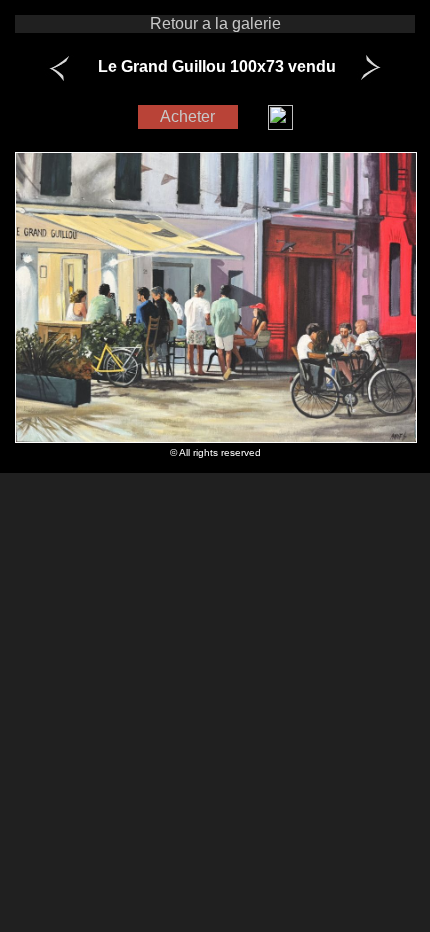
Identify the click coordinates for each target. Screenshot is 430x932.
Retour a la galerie (215, 23)
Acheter (187, 116)
